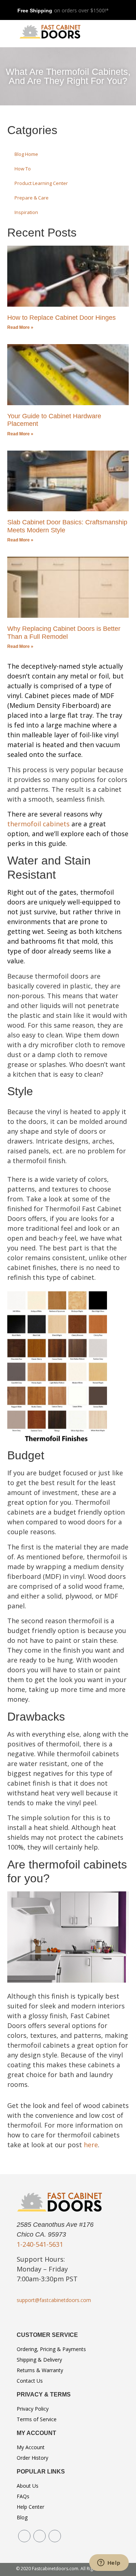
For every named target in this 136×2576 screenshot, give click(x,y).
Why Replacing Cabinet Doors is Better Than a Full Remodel (64, 633)
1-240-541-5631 (40, 2244)
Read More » (20, 327)
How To (23, 169)
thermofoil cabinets (38, 824)
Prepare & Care (32, 198)
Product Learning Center (41, 183)
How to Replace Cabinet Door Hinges (61, 318)
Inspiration (26, 212)
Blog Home (26, 154)
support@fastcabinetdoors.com (54, 2300)
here (91, 2145)
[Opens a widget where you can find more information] (109, 2563)
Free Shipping (35, 11)
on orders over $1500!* (81, 10)
